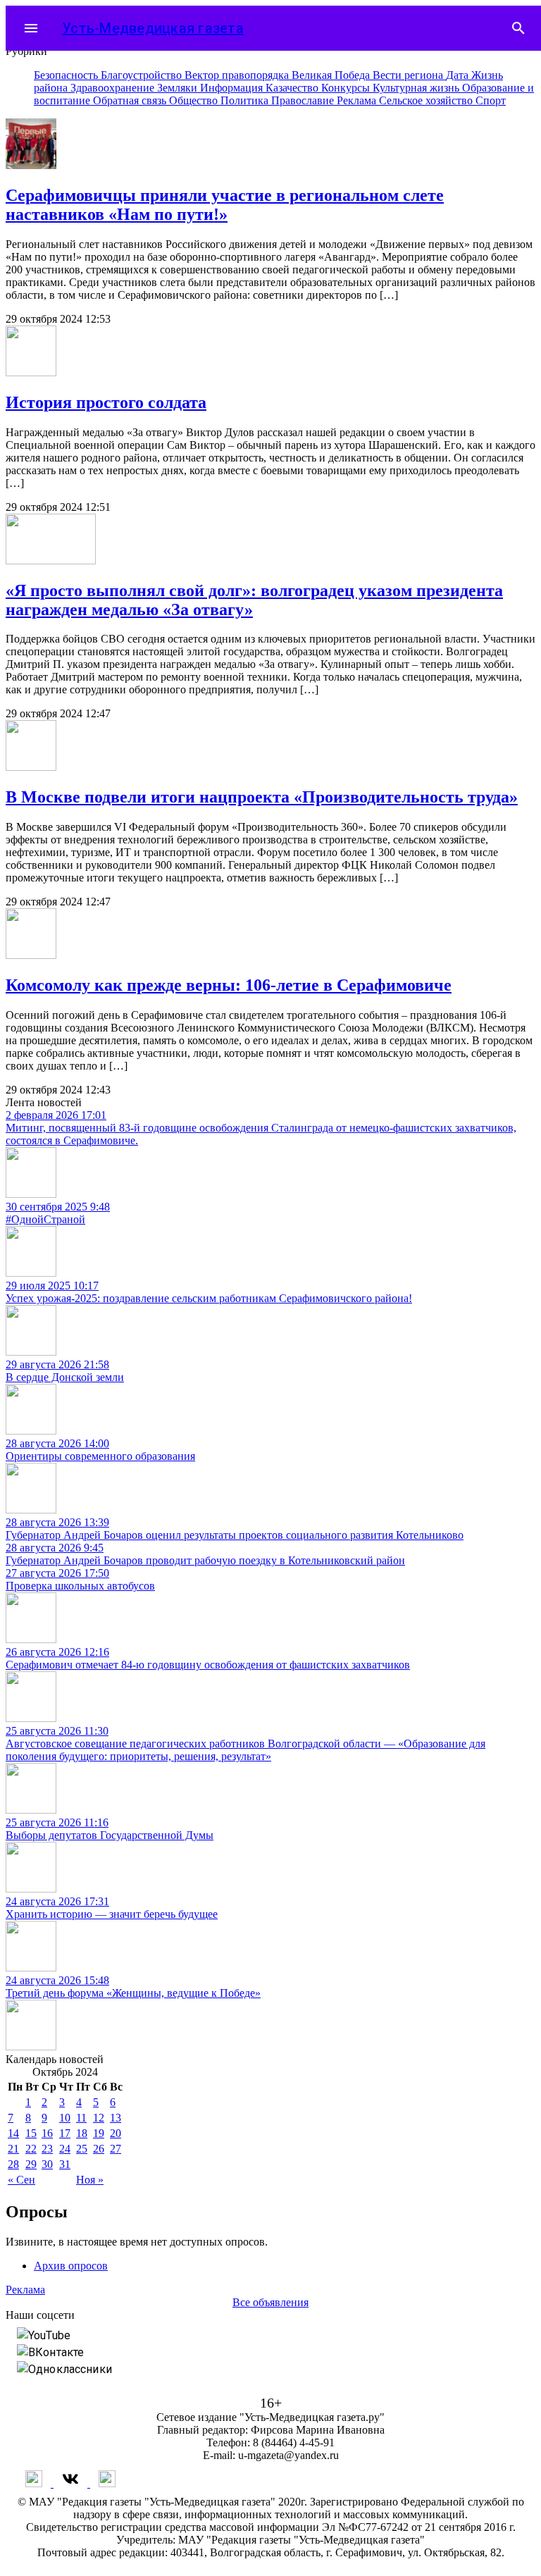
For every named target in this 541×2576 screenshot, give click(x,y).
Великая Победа (332, 75)
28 (13, 2164)
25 (82, 2149)
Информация (233, 88)
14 (13, 2133)
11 (81, 2118)
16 (47, 2133)
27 (116, 2149)
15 (31, 2133)
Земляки (179, 88)
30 (47, 2164)
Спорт (491, 100)
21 (13, 2149)
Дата (459, 75)
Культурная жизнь (417, 88)
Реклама (358, 100)
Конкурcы (347, 88)
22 (31, 2149)
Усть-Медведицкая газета (153, 28)
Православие (304, 100)
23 (47, 2149)
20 (116, 2133)
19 (99, 2133)
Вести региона (409, 75)
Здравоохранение (114, 88)
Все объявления (270, 2302)
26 (99, 2149)
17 (65, 2133)
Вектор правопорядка (238, 75)
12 (99, 2118)
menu (31, 28)
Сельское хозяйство (427, 100)
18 (82, 2133)
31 (65, 2164)
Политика (246, 100)
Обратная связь (131, 100)
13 (116, 2118)
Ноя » (90, 2180)
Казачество (293, 88)
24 (65, 2149)
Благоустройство (143, 75)
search (518, 28)
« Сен (21, 2180)
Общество (195, 100)
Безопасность (67, 75)
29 (31, 2164)
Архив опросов (71, 2266)
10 (65, 2118)
